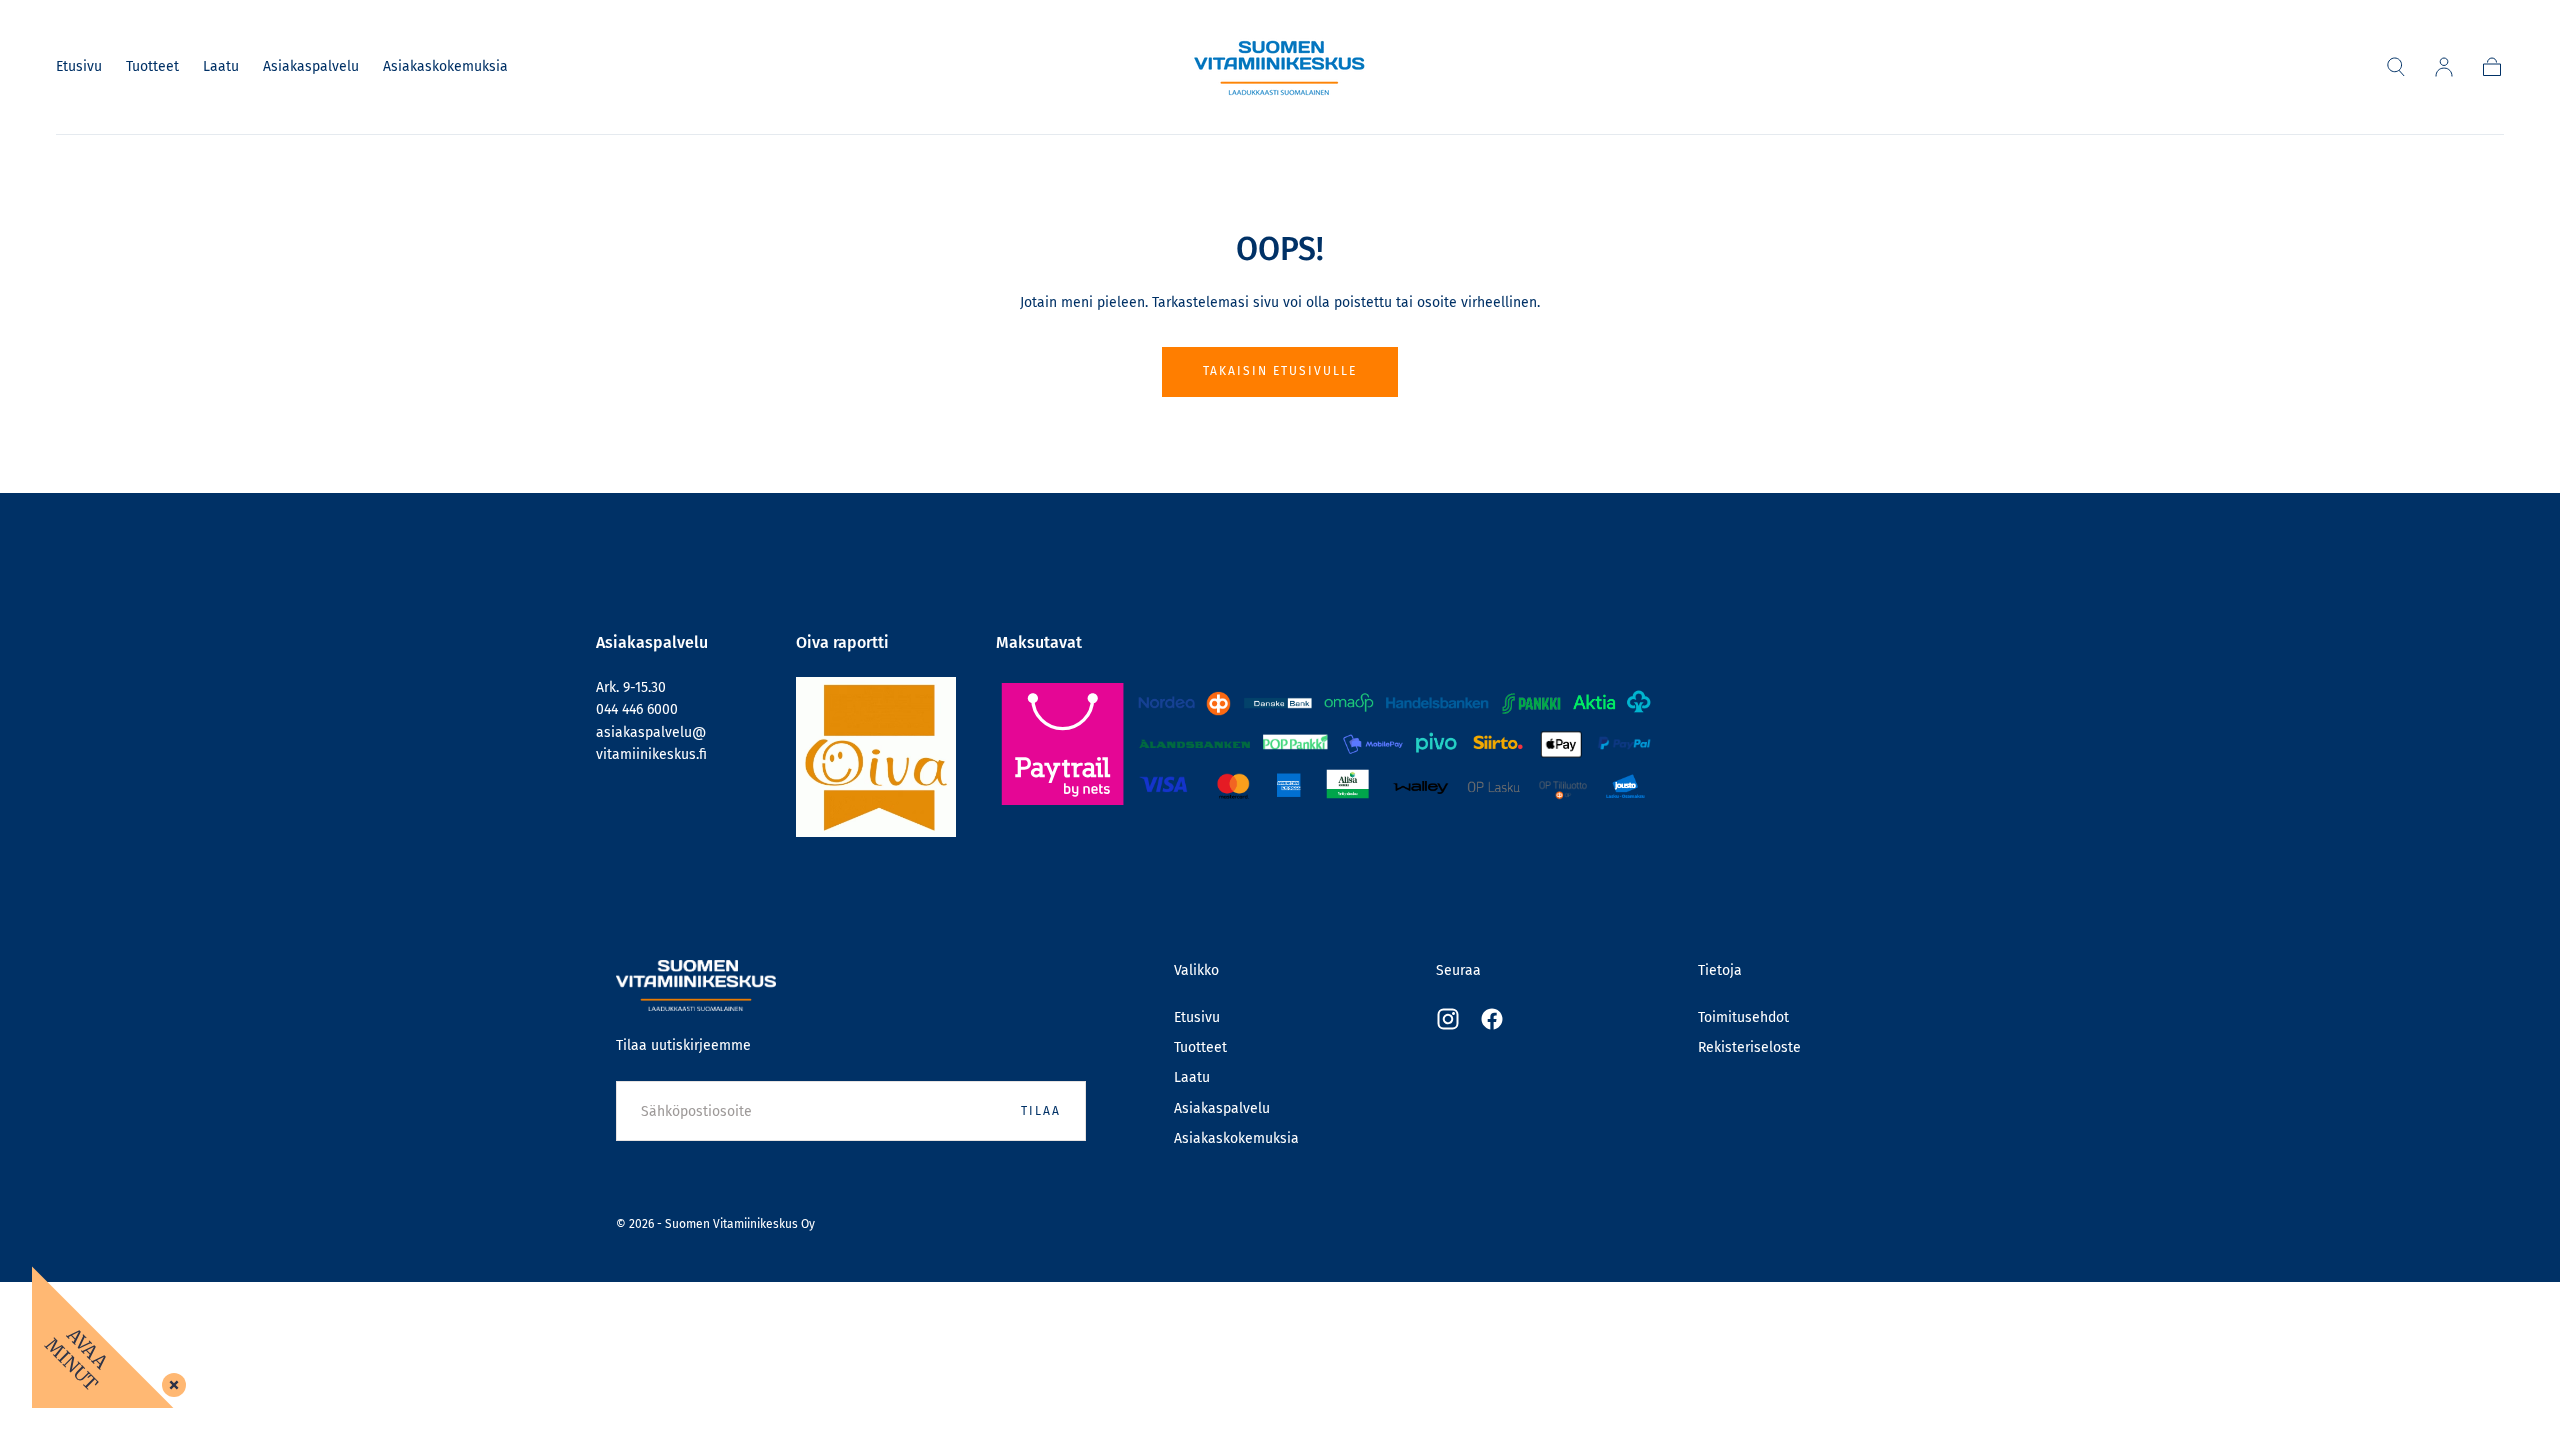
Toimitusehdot (1743, 1017)
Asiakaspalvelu (311, 67)
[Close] (170, 1381)
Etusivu (79, 67)
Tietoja (1720, 970)
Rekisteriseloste (1749, 1047)
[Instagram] (1448, 1019)
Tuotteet (152, 67)
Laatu (221, 67)
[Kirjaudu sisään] (2444, 67)
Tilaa (1041, 1111)
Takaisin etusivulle (1280, 371)
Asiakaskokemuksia (445, 67)
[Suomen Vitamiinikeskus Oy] (696, 985)
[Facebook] (1492, 1019)
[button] (2396, 67)
